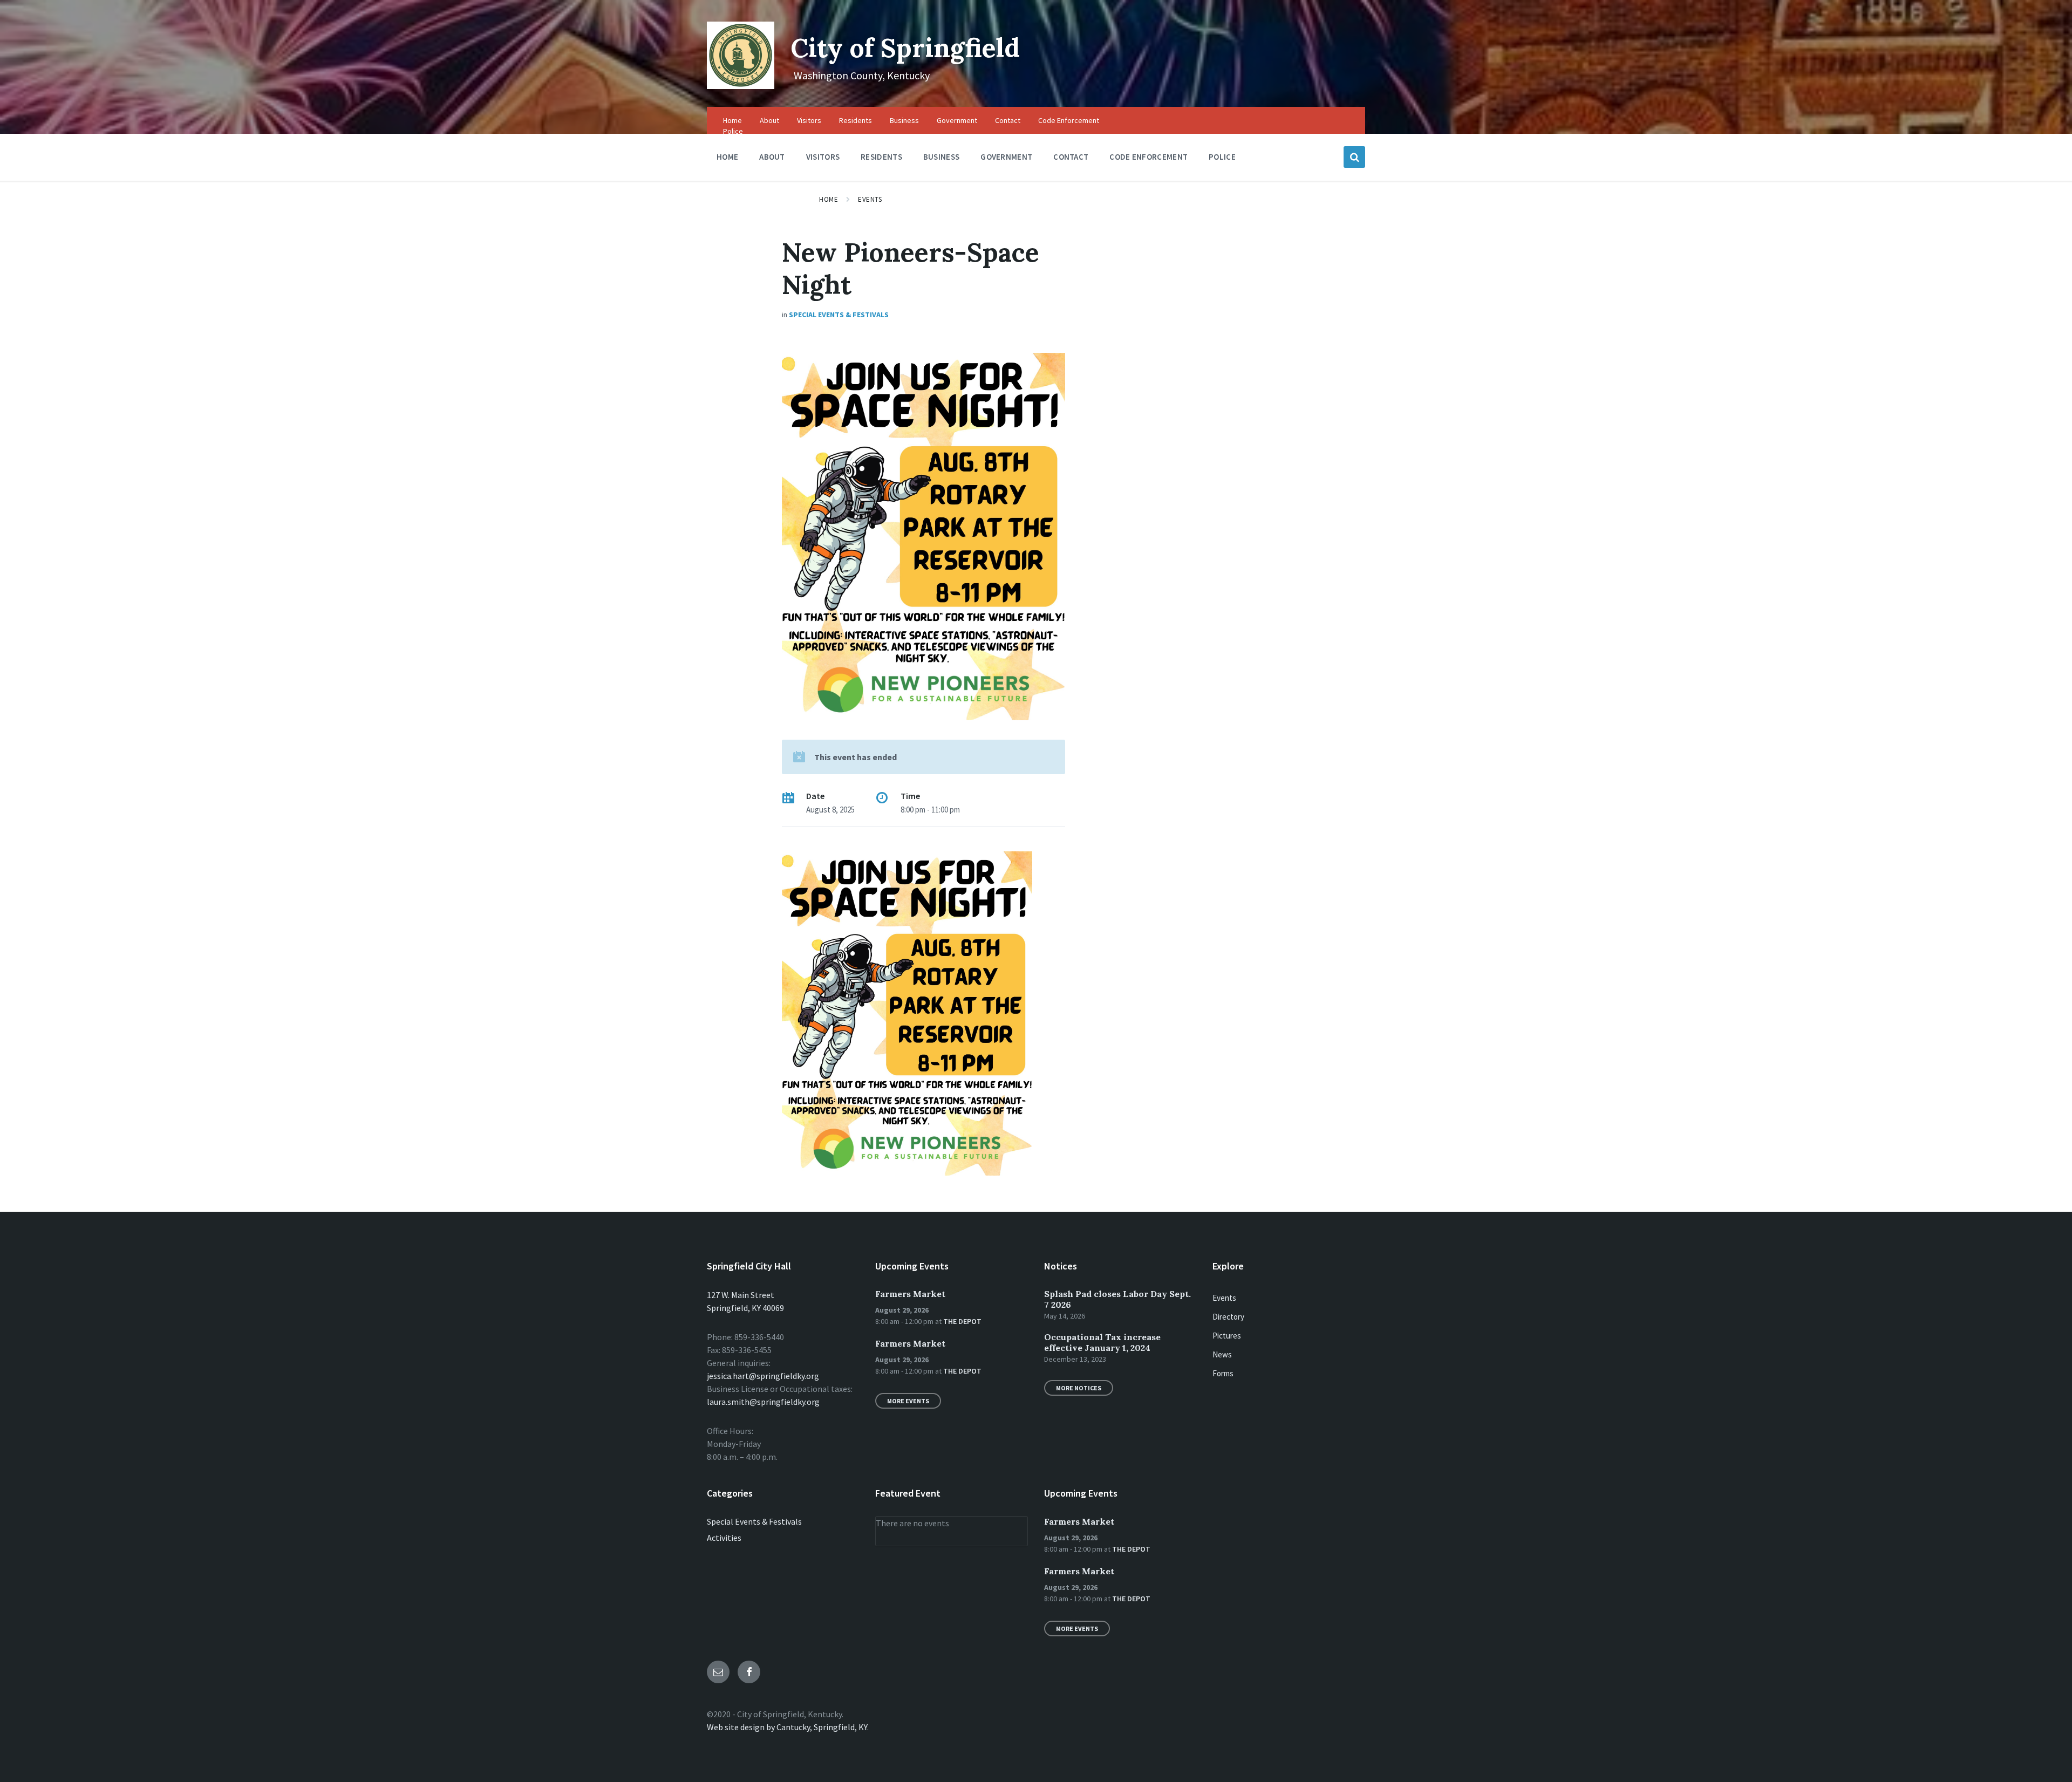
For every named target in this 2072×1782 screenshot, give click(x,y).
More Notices (1079, 1388)
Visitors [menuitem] (809, 120)
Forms (1223, 1373)
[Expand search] (1354, 157)
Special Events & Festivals (839, 315)
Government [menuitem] (957, 120)
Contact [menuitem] (1008, 120)
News (1222, 1354)
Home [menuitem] (732, 120)
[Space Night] (907, 1172)
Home (829, 199)
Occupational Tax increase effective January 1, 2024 (1102, 1342)
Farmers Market (910, 1294)
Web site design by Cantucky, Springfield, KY (787, 1727)
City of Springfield (905, 48)
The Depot (962, 1321)
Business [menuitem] (904, 120)
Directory (1228, 1317)
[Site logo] (741, 86)
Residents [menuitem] (856, 120)
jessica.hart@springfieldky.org (763, 1376)
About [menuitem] (769, 120)
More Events (908, 1401)
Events (870, 199)
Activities (724, 1538)
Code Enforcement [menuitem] (1069, 120)
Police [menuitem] (733, 131)
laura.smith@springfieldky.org (763, 1402)
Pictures (1227, 1336)
